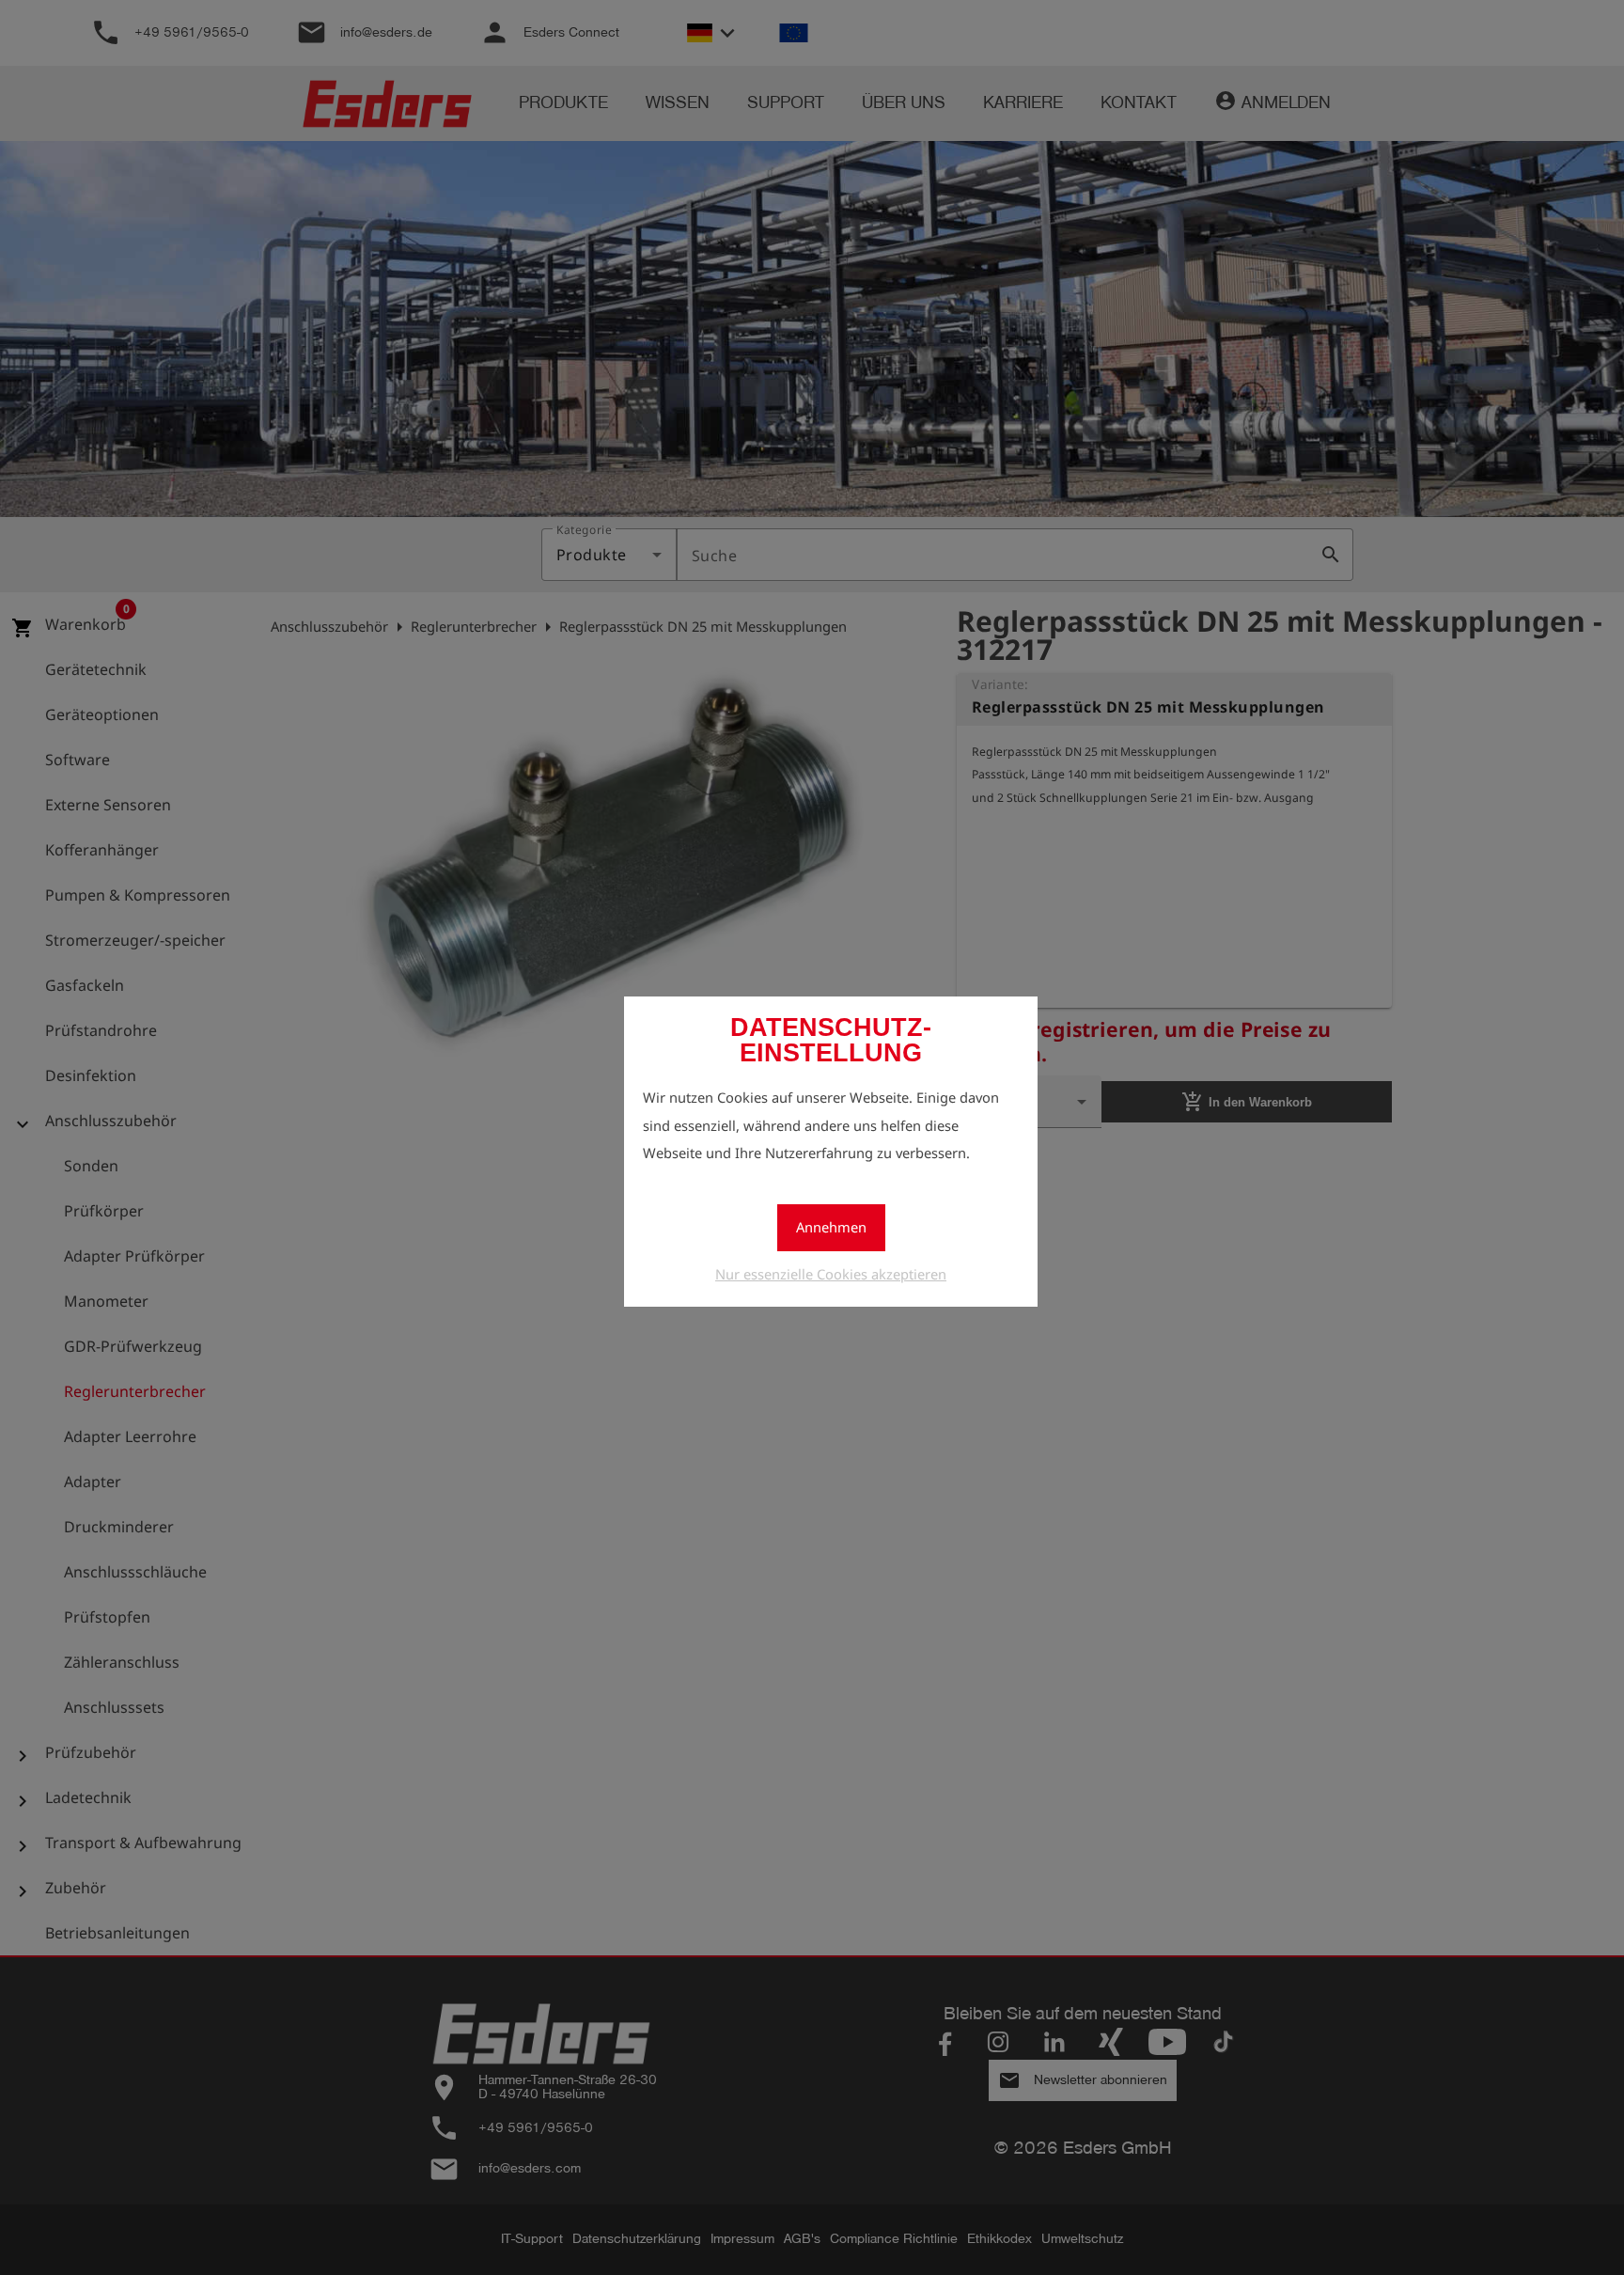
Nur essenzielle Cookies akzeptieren (831, 1274)
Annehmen (831, 1227)
